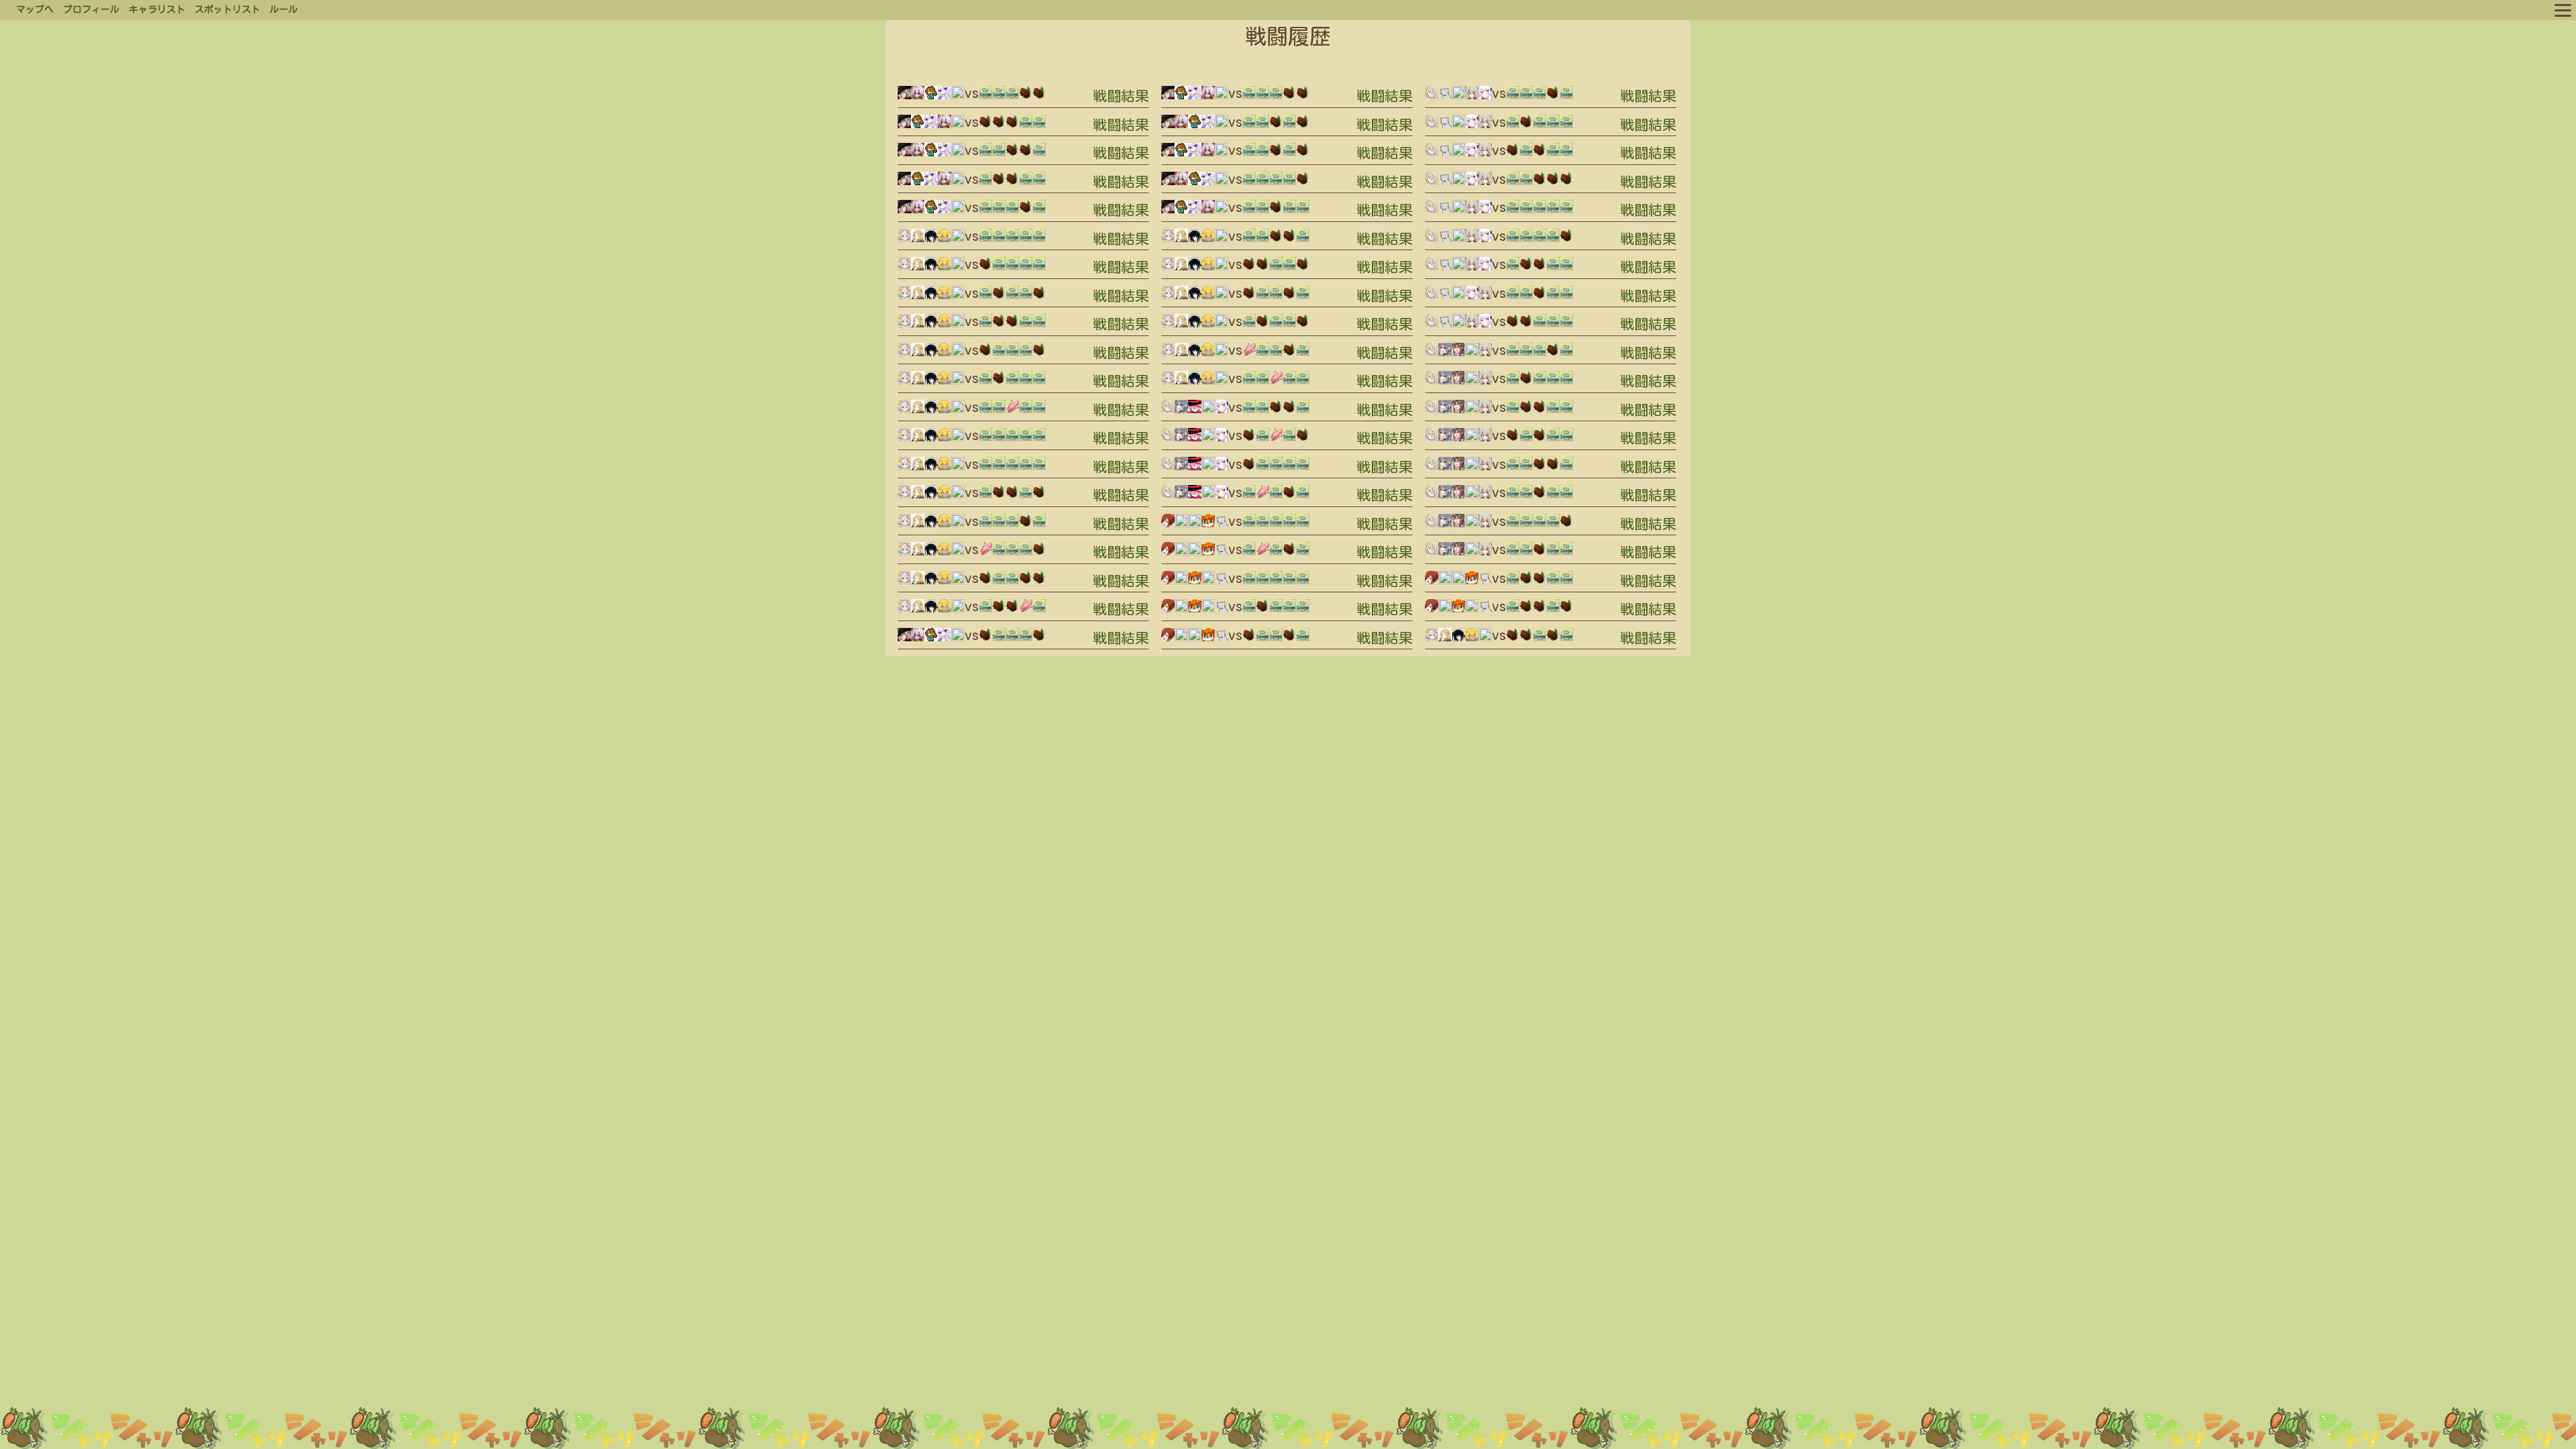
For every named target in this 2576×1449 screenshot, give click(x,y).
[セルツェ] (918, 239)
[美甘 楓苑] (1181, 411)
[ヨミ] (1168, 525)
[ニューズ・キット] (1222, 411)
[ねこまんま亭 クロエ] (904, 239)
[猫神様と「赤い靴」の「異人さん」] (1222, 525)
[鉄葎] (931, 239)
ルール (284, 9)
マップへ (35, 9)
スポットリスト (227, 9)
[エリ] (1168, 411)
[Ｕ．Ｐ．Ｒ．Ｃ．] (1181, 525)
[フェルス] (1472, 97)
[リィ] (1458, 354)
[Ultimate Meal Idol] (931, 97)
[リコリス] (918, 97)
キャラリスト (157, 9)
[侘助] (945, 239)
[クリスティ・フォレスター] (1195, 411)
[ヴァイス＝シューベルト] (904, 97)
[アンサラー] (945, 97)
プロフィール (91, 9)
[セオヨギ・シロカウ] (1208, 525)
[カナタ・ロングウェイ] (958, 97)
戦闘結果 (1121, 96)
